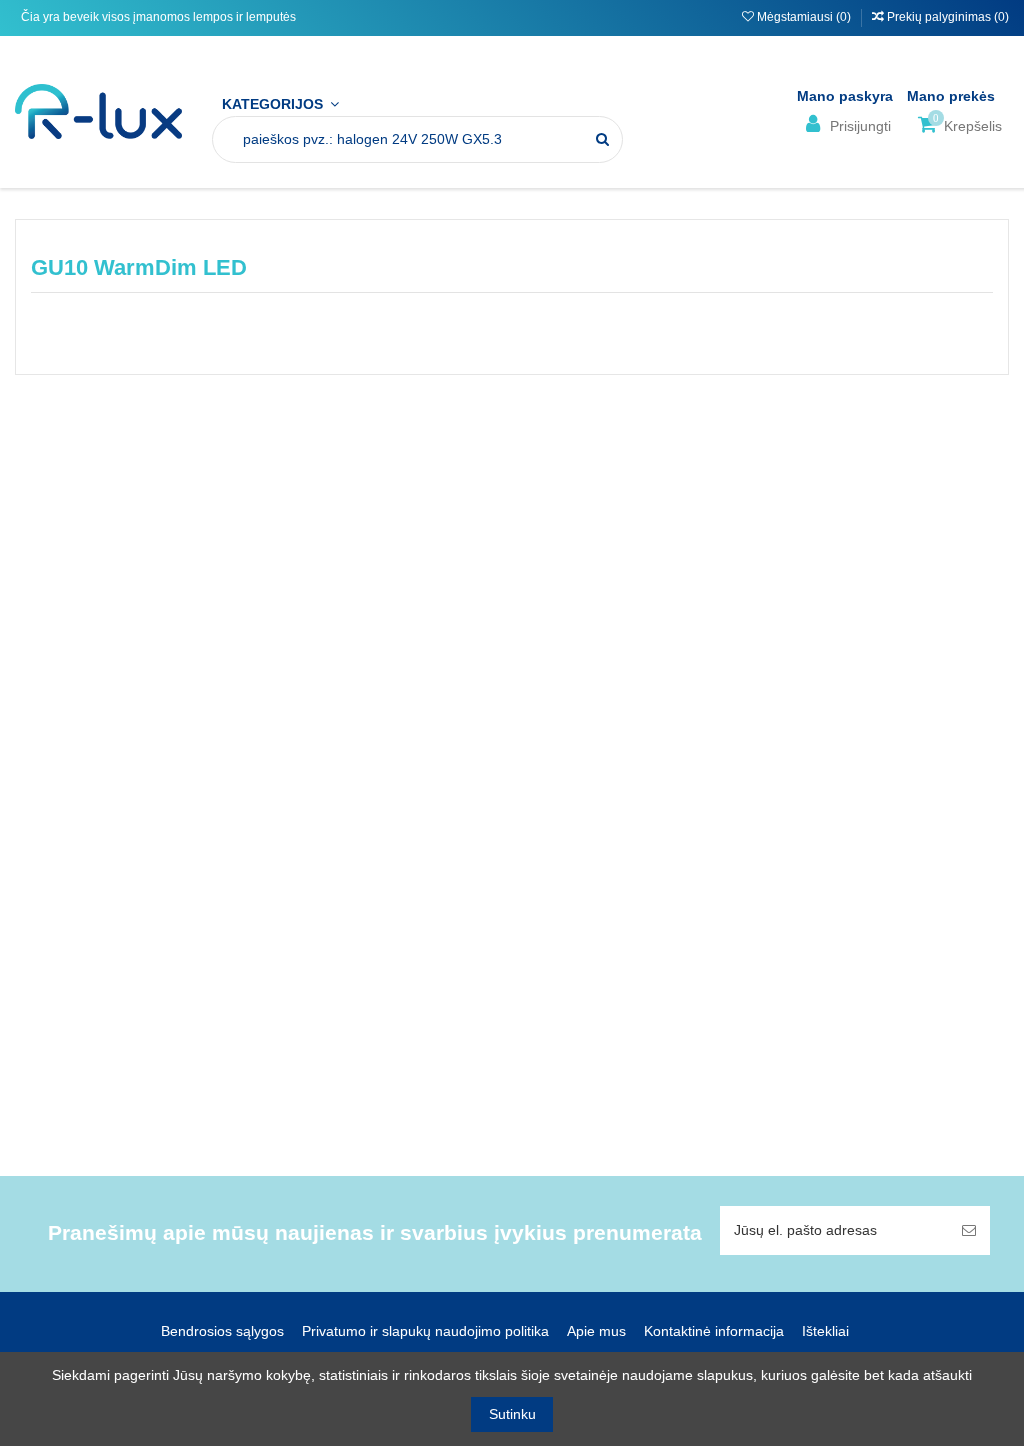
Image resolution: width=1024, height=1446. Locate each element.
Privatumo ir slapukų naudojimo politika (425, 1331)
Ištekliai (825, 1331)
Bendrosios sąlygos (222, 1331)
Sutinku (512, 1414)
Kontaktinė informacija (714, 1331)
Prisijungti (858, 126)
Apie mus (596, 1331)
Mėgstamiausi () (804, 17)
